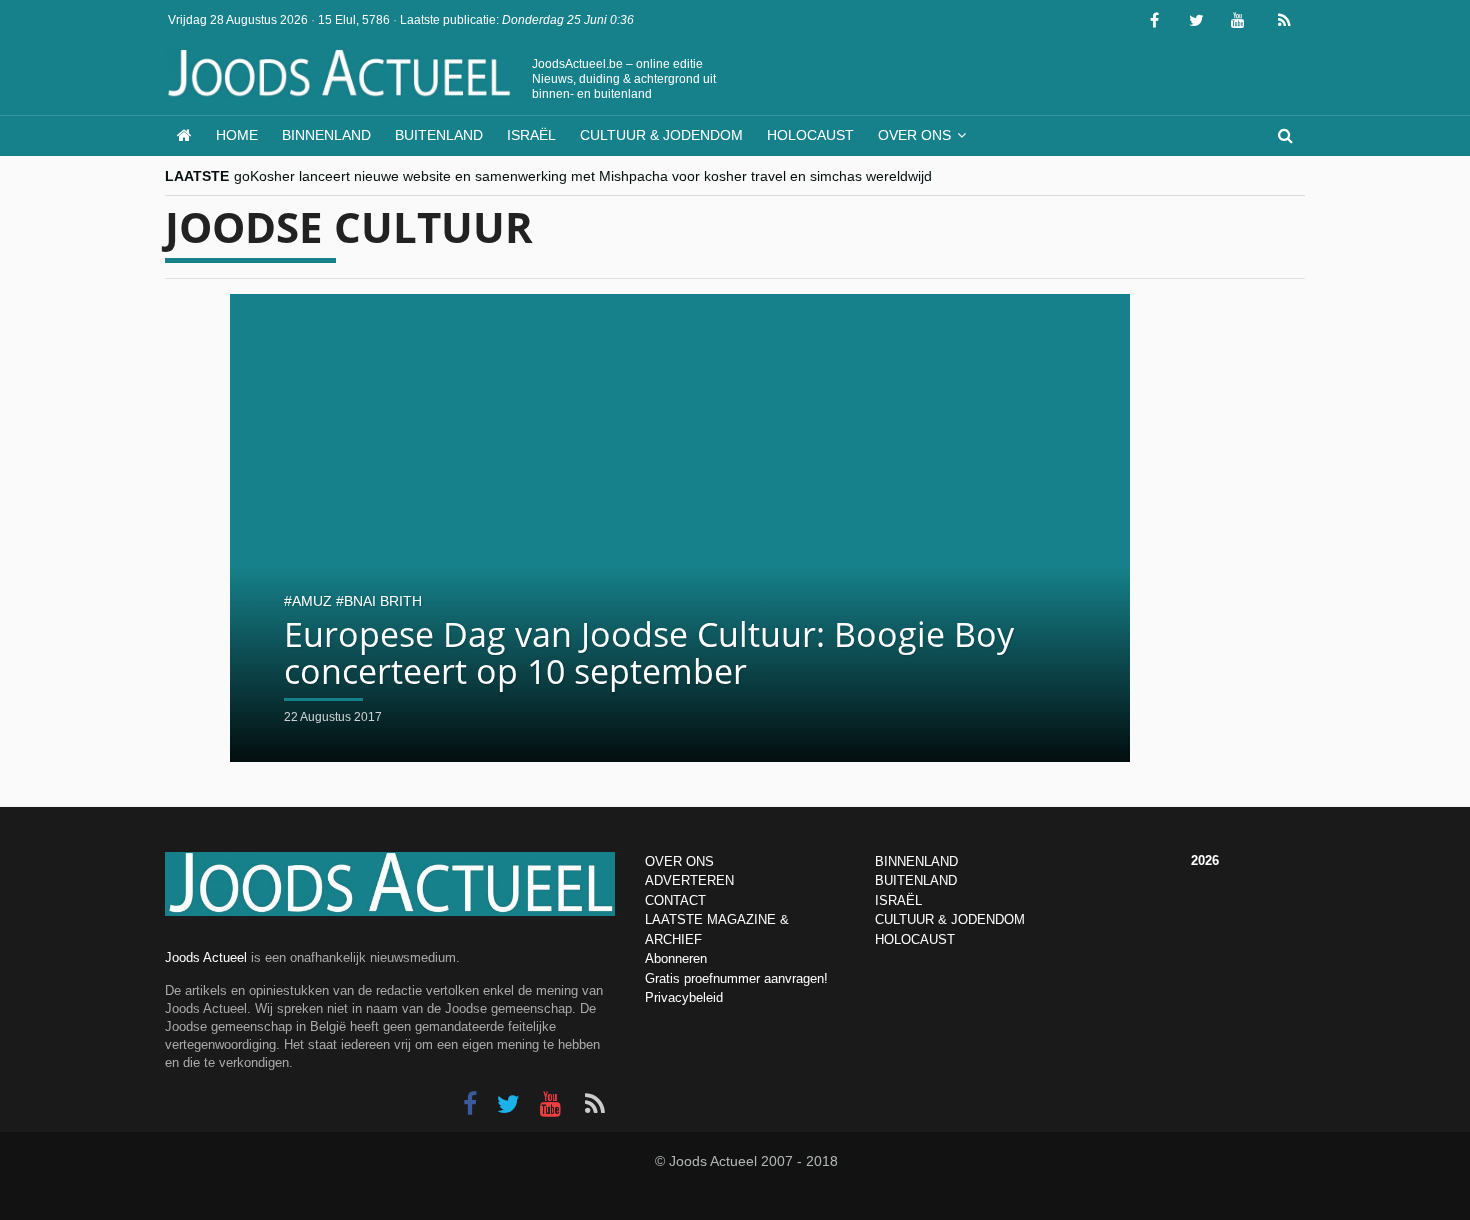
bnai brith (383, 601)
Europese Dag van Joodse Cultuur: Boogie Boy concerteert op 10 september (649, 652)
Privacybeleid (684, 997)
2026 (1205, 860)
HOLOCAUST (915, 939)
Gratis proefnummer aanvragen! (736, 978)
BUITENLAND (916, 880)
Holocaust (810, 135)
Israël (531, 135)
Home (237, 135)
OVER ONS (679, 861)
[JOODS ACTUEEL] (184, 135)
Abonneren (676, 958)
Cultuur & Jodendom (661, 135)
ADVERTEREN (689, 880)
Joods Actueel (206, 957)
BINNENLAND (916, 861)
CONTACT (675, 900)
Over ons (914, 135)
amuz (312, 601)
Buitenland (439, 135)
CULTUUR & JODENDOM (950, 919)
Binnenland (326, 135)
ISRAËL (898, 900)
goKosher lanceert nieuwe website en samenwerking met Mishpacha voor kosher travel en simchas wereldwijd (583, 176)
